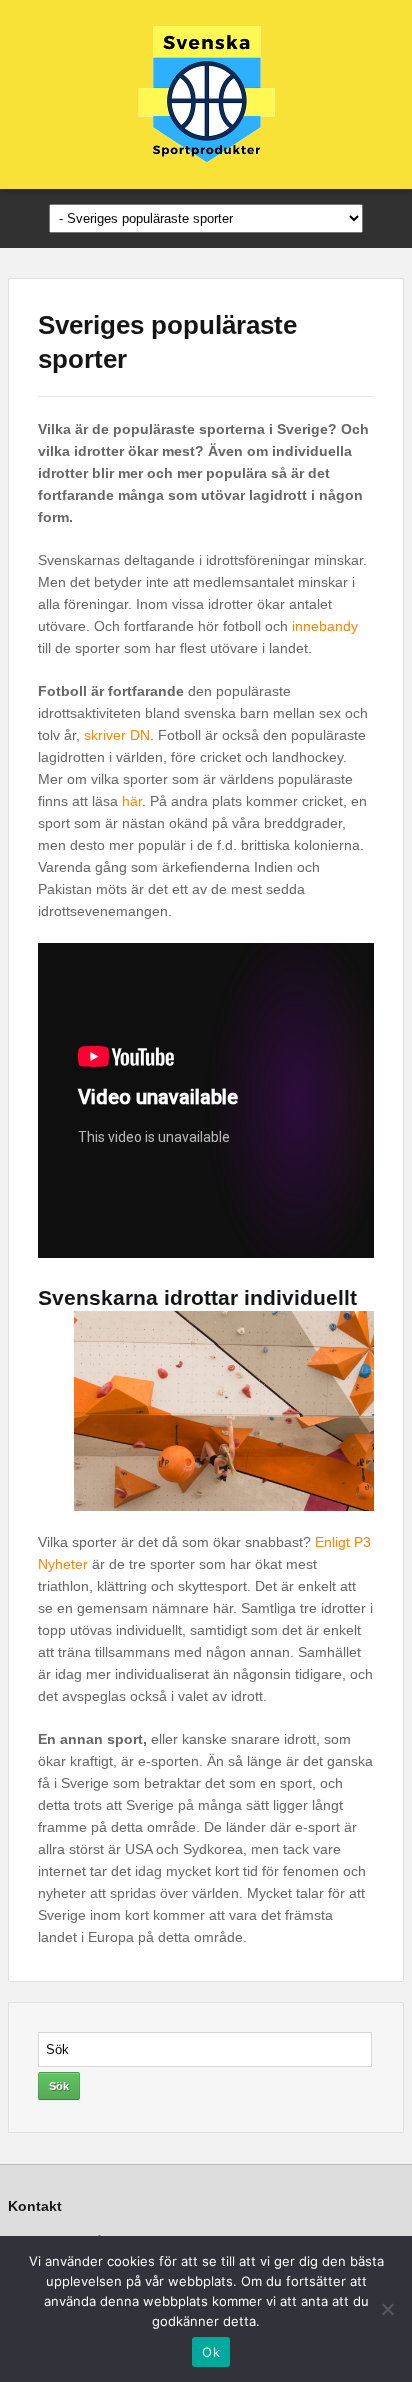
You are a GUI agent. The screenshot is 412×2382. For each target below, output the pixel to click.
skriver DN (117, 735)
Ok (211, 2352)
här (132, 801)
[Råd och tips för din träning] (206, 93)
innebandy (325, 626)
